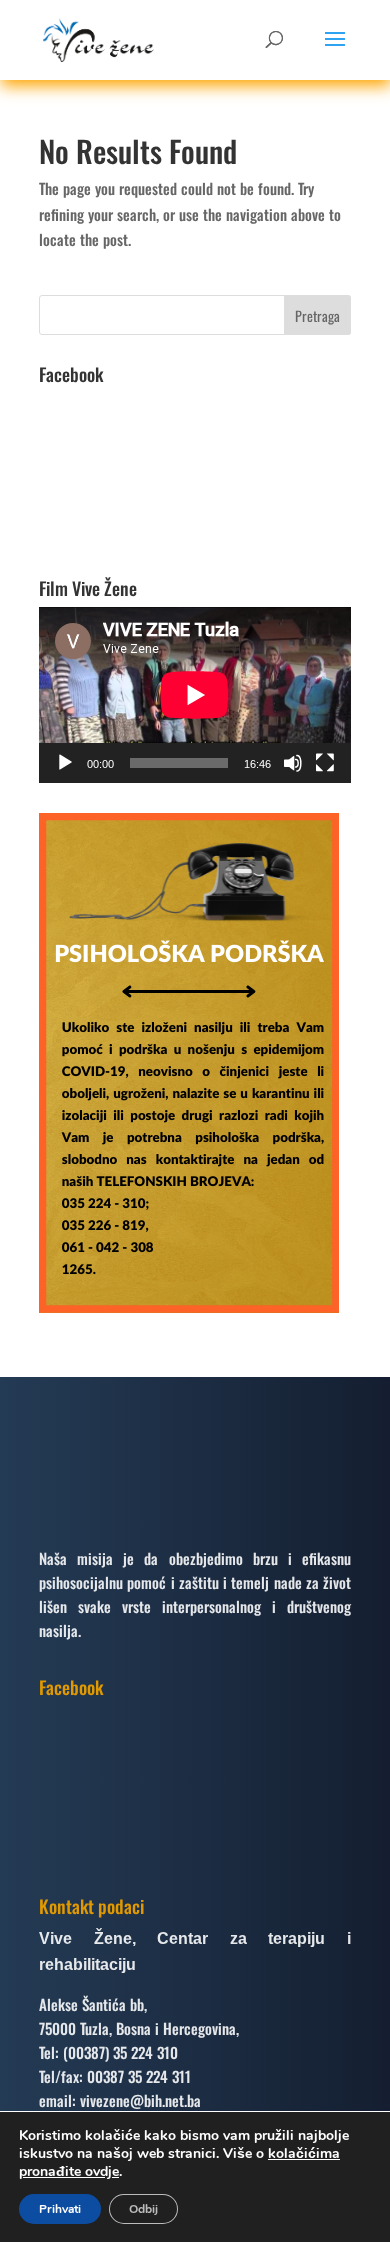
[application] (195, 695)
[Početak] (65, 763)
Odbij (143, 2209)
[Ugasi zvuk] (293, 763)
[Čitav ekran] (325, 763)
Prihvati (60, 2209)
